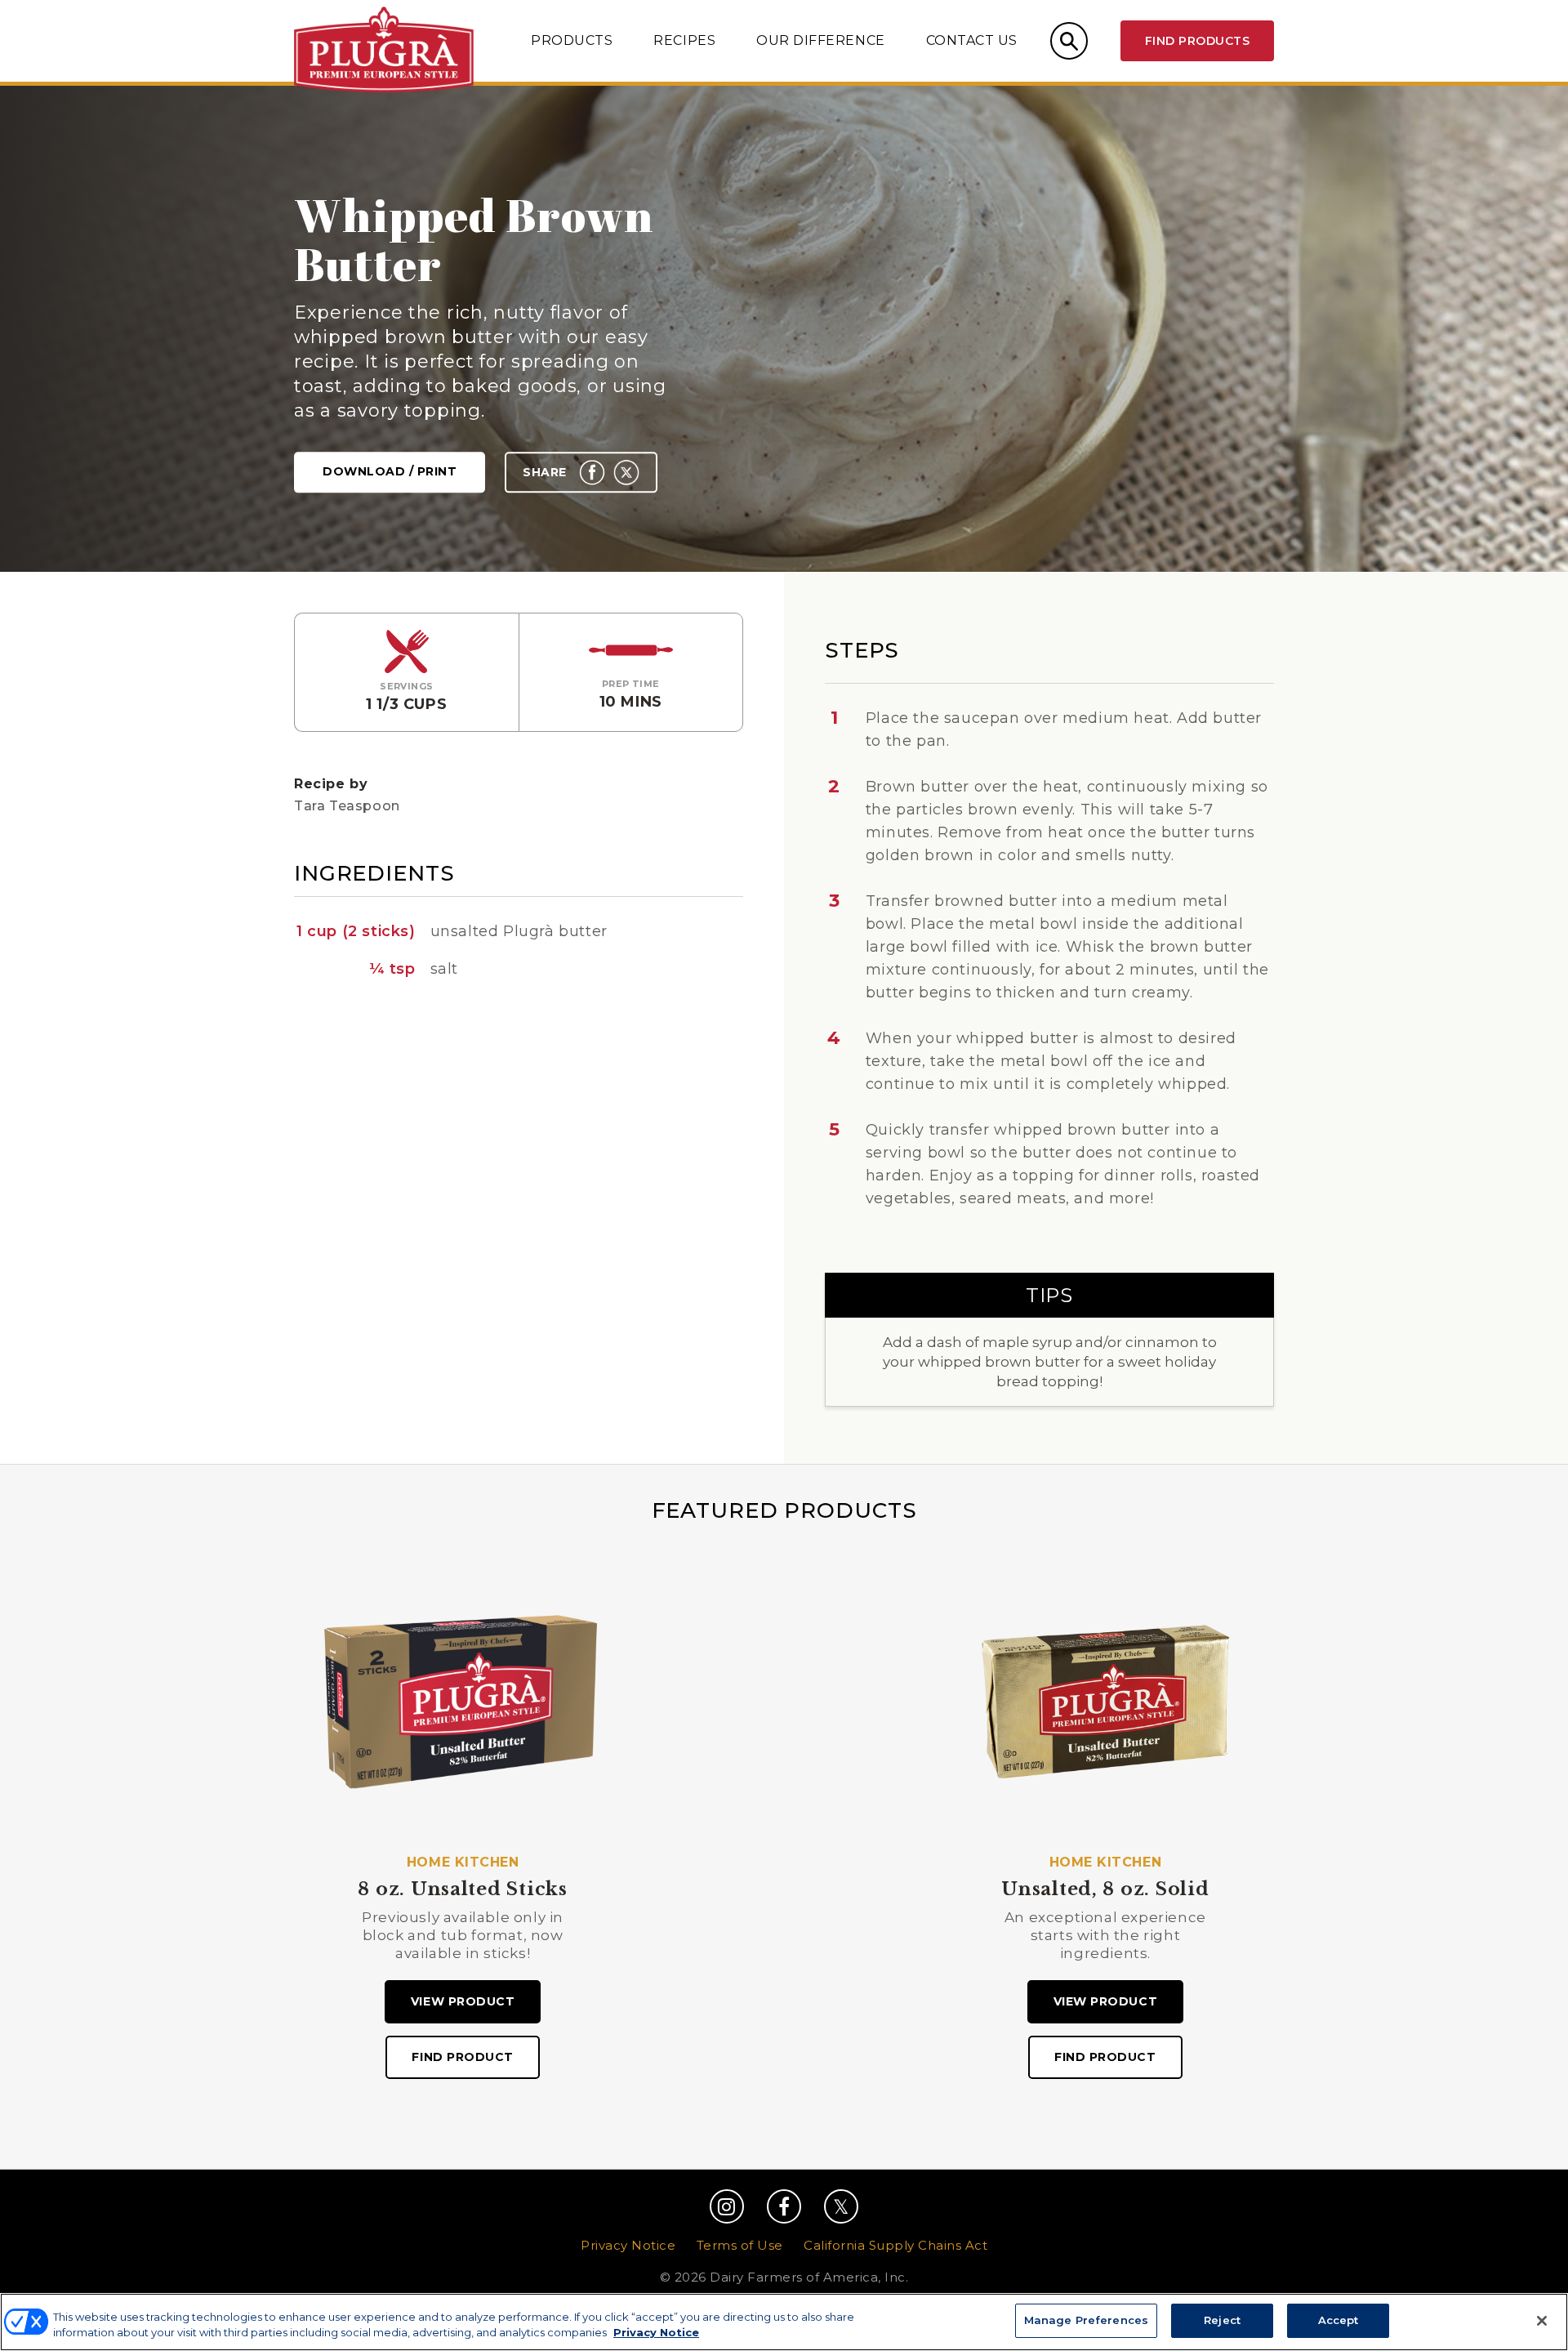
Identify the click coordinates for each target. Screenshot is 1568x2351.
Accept (1339, 2320)
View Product (463, 2001)
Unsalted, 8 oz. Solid (1105, 1889)
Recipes (684, 40)
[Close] (1542, 2321)
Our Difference (820, 40)
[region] (784, 2322)
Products (572, 40)
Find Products (1197, 41)
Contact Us (972, 40)
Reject (1222, 2320)
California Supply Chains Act (895, 2245)
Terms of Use (740, 2245)
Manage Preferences (1086, 2320)
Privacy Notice (628, 2245)
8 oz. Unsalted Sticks (462, 1889)
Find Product (462, 2057)
